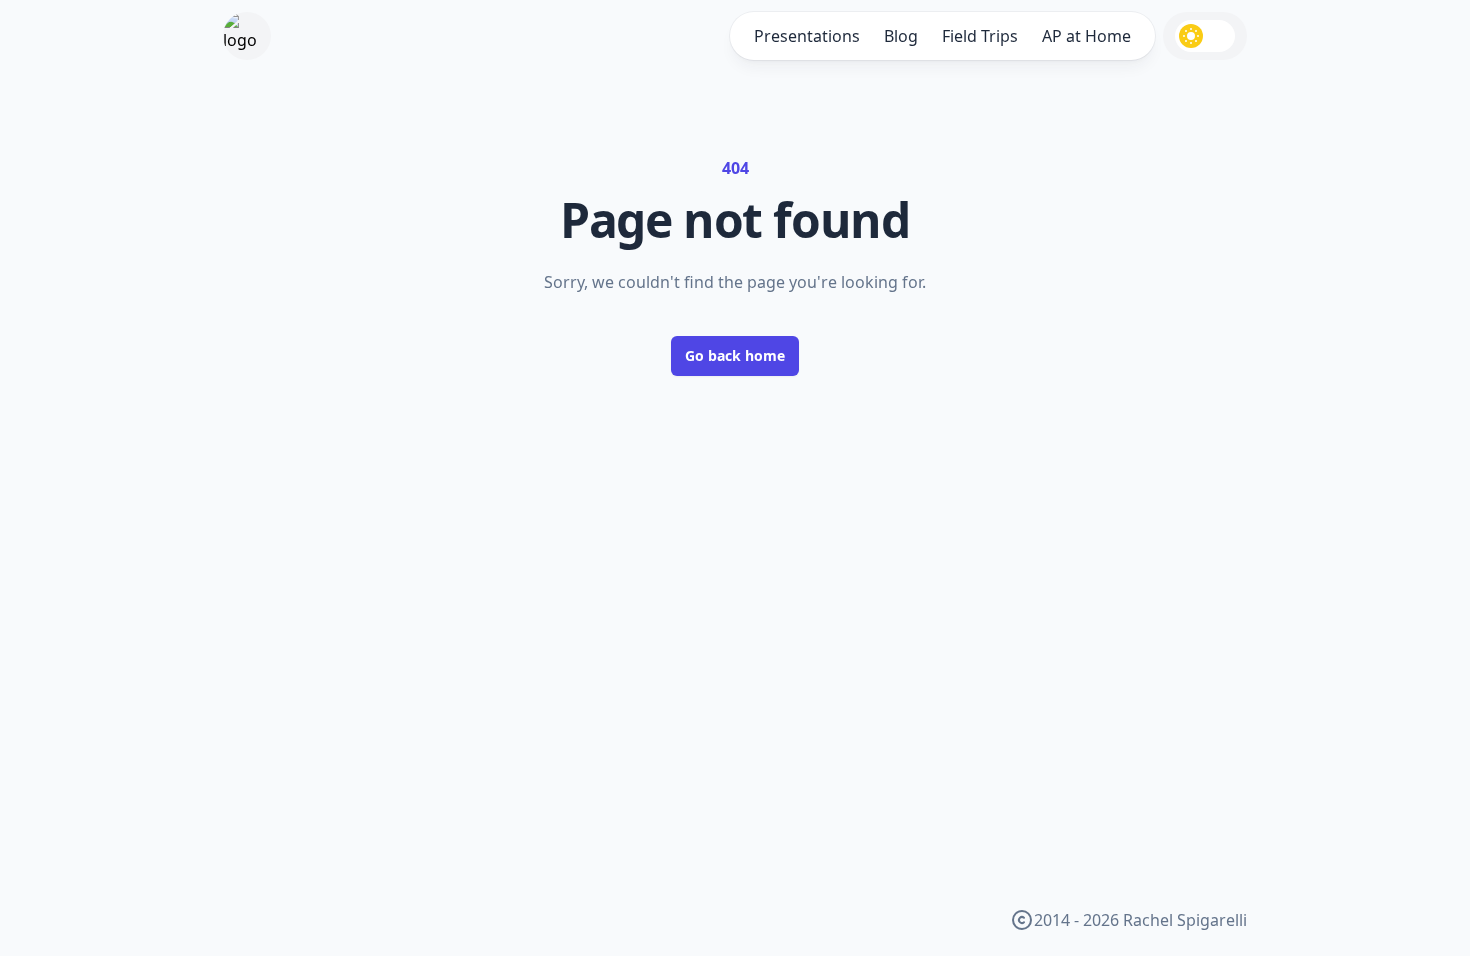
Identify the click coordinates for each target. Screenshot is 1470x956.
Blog (901, 36)
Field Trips (980, 36)
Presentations (807, 36)
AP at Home (1086, 36)
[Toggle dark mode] (1205, 36)
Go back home (735, 355)
